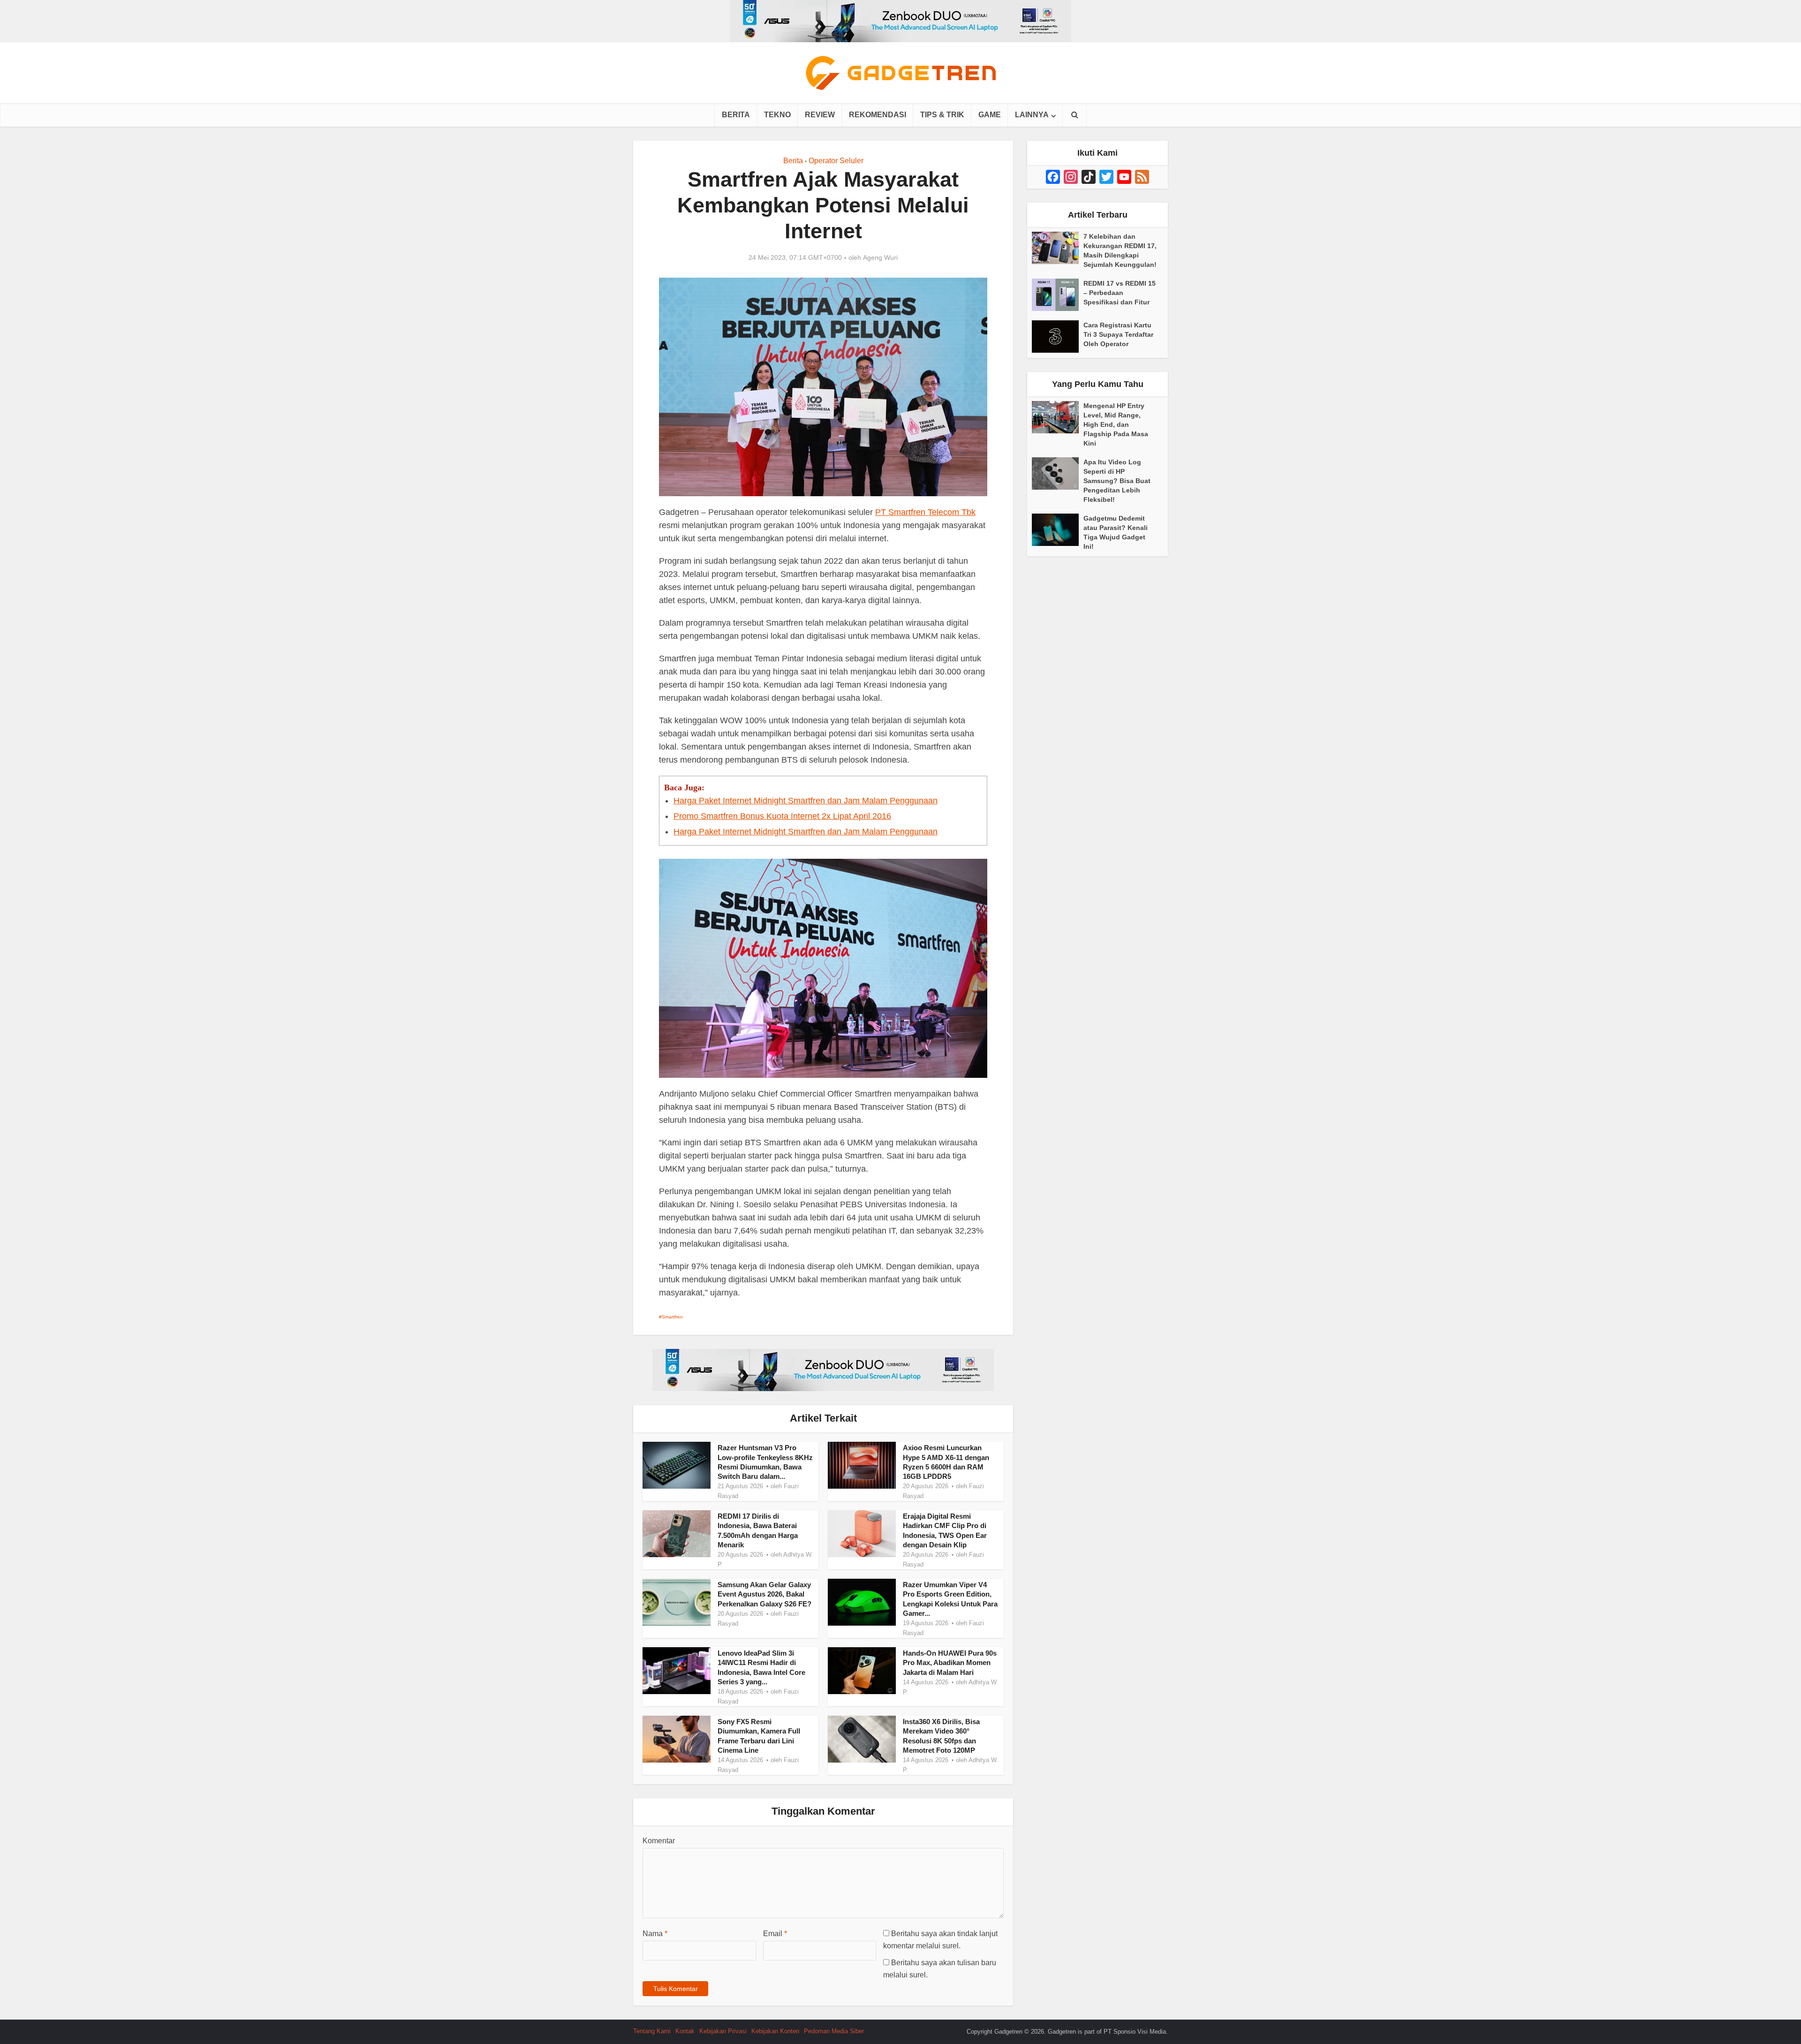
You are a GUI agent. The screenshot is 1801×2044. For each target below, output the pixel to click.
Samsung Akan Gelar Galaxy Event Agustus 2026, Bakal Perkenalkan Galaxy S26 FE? (764, 1594)
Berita (736, 115)
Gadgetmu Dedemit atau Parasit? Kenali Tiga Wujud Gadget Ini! (1116, 532)
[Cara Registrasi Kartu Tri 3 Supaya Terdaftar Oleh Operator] (1058, 337)
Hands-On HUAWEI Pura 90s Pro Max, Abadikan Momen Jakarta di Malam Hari (950, 1663)
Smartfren (672, 1317)
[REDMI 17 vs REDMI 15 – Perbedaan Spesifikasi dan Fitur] (1058, 295)
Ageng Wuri (880, 257)
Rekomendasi (878, 115)
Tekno (777, 115)
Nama (655, 1934)
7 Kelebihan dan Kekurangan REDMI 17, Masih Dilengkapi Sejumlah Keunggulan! (1120, 250)
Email (775, 1934)
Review (820, 115)
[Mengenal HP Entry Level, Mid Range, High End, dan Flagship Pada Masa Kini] (1058, 417)
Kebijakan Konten (775, 2031)
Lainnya (1032, 115)
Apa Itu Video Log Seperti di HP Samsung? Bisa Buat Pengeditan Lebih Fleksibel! (1117, 481)
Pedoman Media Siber (834, 2031)
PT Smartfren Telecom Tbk (925, 512)
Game (990, 115)
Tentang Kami (652, 2031)
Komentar (659, 1841)
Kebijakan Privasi (723, 2031)
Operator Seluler (836, 161)
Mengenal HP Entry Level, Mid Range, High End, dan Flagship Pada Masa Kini (1116, 424)
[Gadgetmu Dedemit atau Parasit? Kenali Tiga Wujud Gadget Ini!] (1058, 530)
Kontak (685, 2031)
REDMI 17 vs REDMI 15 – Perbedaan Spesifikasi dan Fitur (1120, 293)
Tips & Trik (942, 115)
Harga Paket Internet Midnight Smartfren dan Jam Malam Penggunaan (806, 801)
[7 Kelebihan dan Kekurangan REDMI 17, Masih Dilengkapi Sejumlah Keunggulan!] (1058, 248)
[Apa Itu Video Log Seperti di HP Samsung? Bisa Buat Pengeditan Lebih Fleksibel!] (1058, 473)
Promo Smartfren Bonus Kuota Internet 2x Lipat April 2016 (782, 816)
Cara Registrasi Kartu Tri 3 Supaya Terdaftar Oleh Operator (1118, 334)
